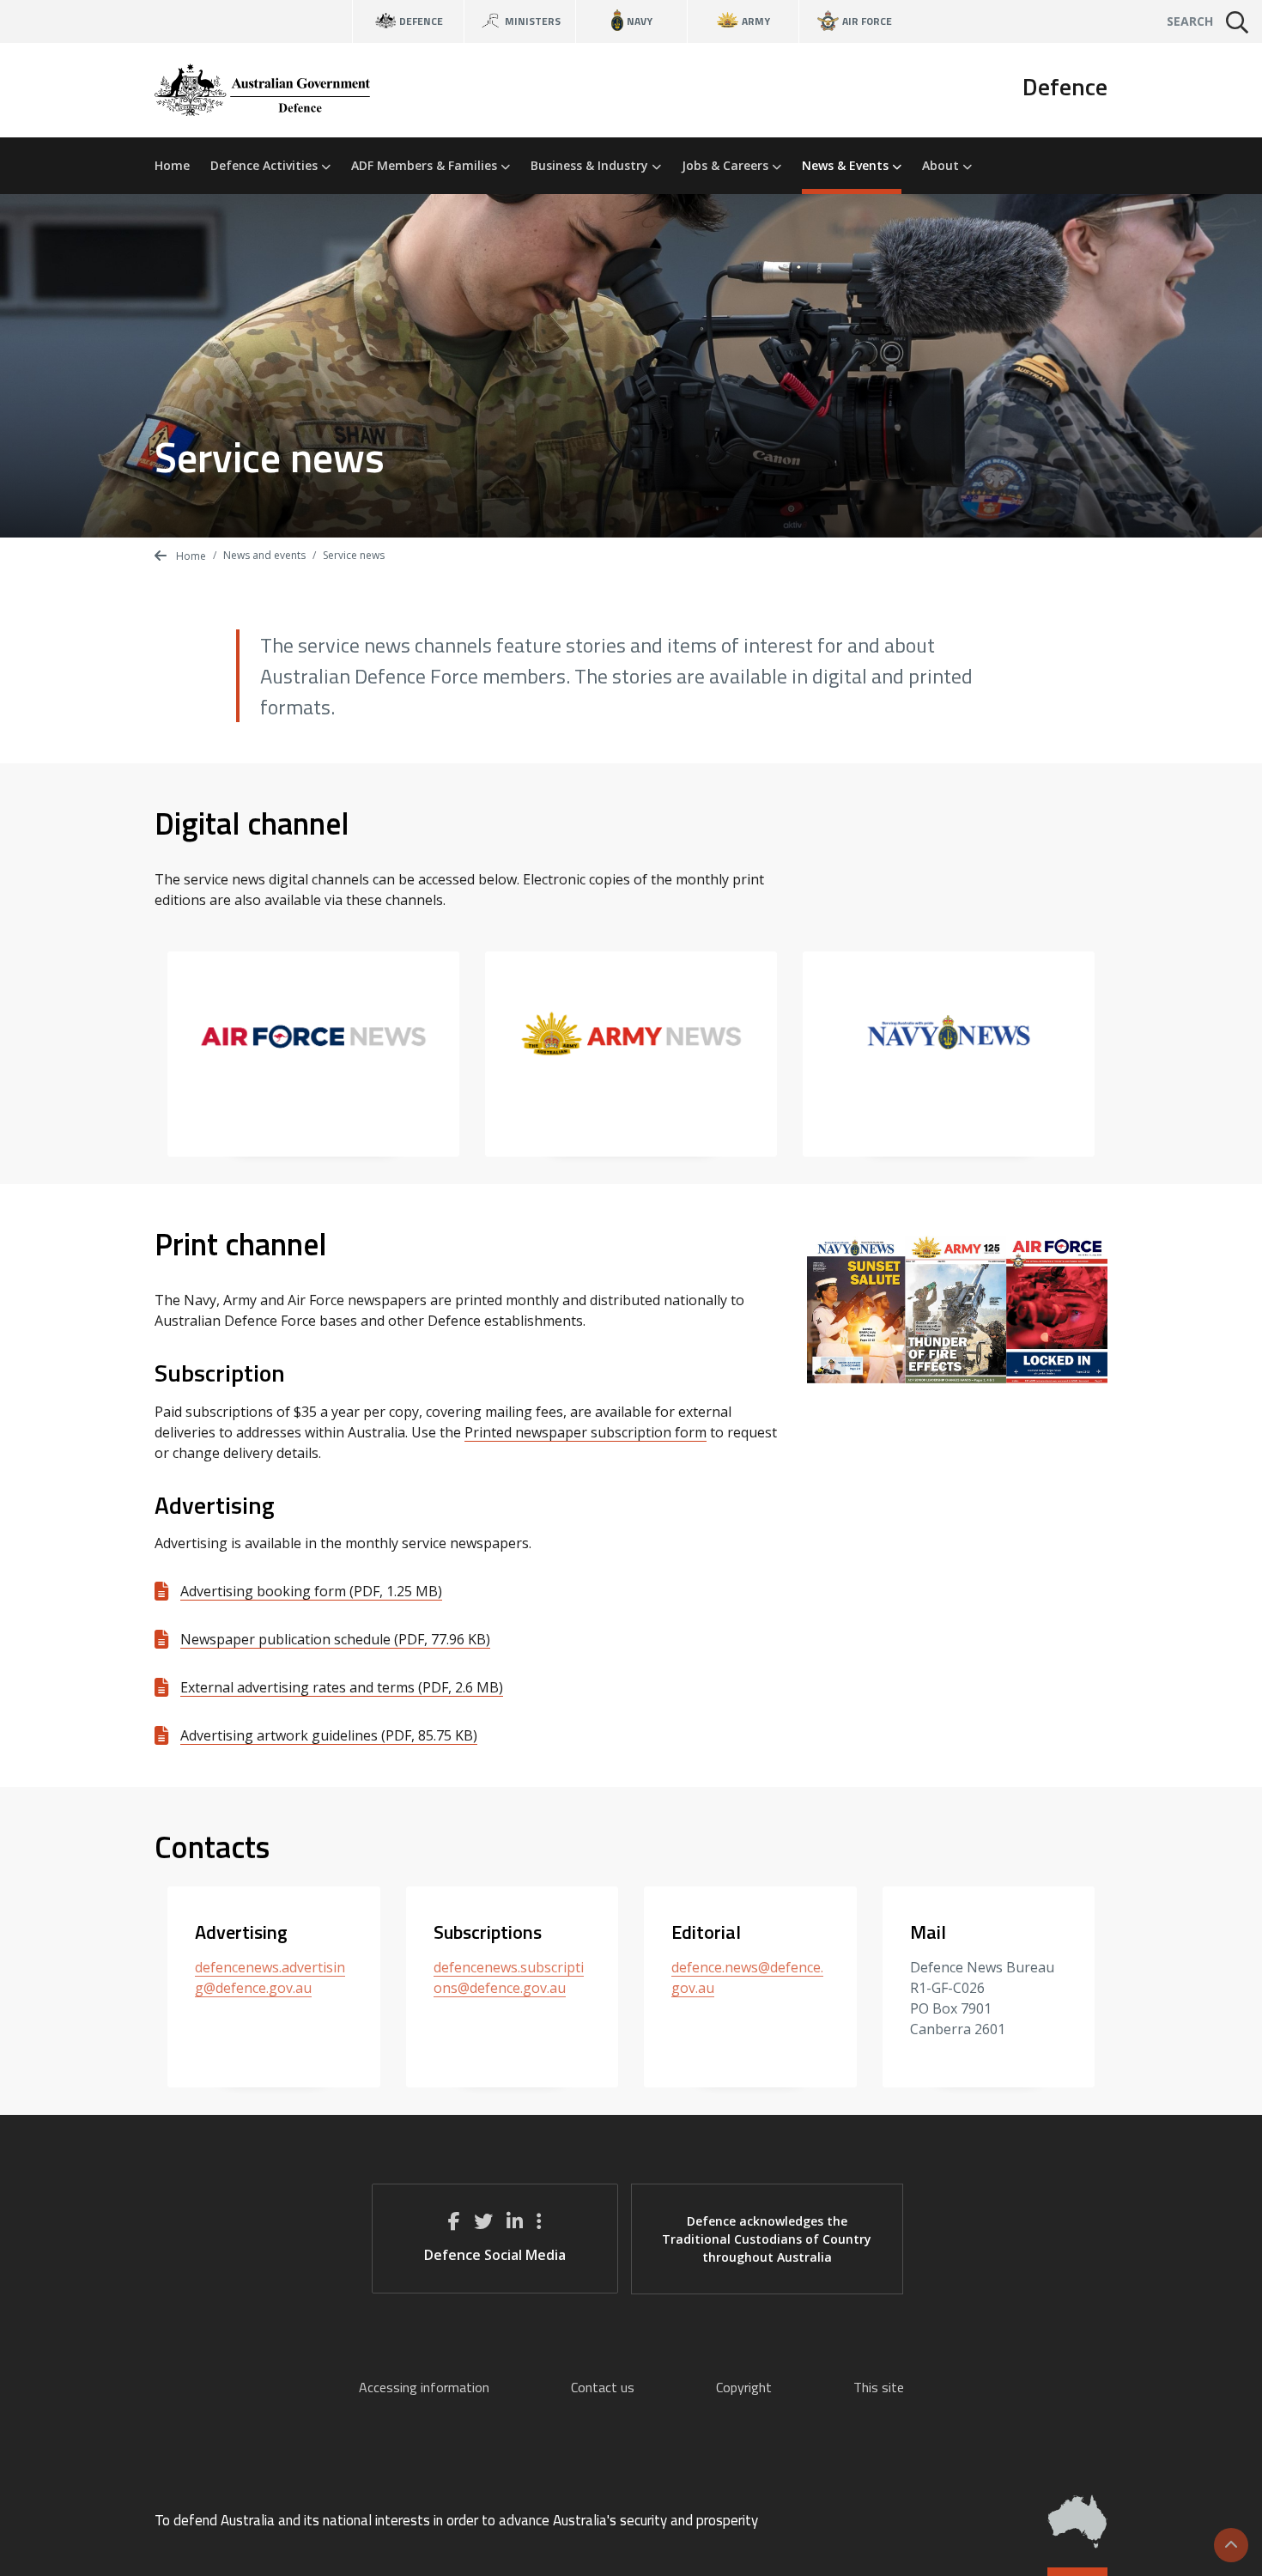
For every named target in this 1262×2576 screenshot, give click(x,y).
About (942, 165)
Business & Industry (591, 165)
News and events (264, 555)
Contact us (603, 2387)
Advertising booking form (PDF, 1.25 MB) (311, 1591)
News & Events (847, 165)
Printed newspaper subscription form (585, 1432)
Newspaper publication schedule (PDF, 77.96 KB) (335, 1639)
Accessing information (424, 2387)
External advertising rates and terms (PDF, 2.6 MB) (342, 1687)
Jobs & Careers (727, 165)
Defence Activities (266, 165)
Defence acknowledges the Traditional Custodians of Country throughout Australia (767, 2239)
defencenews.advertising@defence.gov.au (270, 1978)
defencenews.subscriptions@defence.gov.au (509, 1978)
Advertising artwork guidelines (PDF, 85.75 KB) (329, 1735)
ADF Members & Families (426, 165)
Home (172, 165)
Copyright (744, 2387)
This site (879, 2387)
